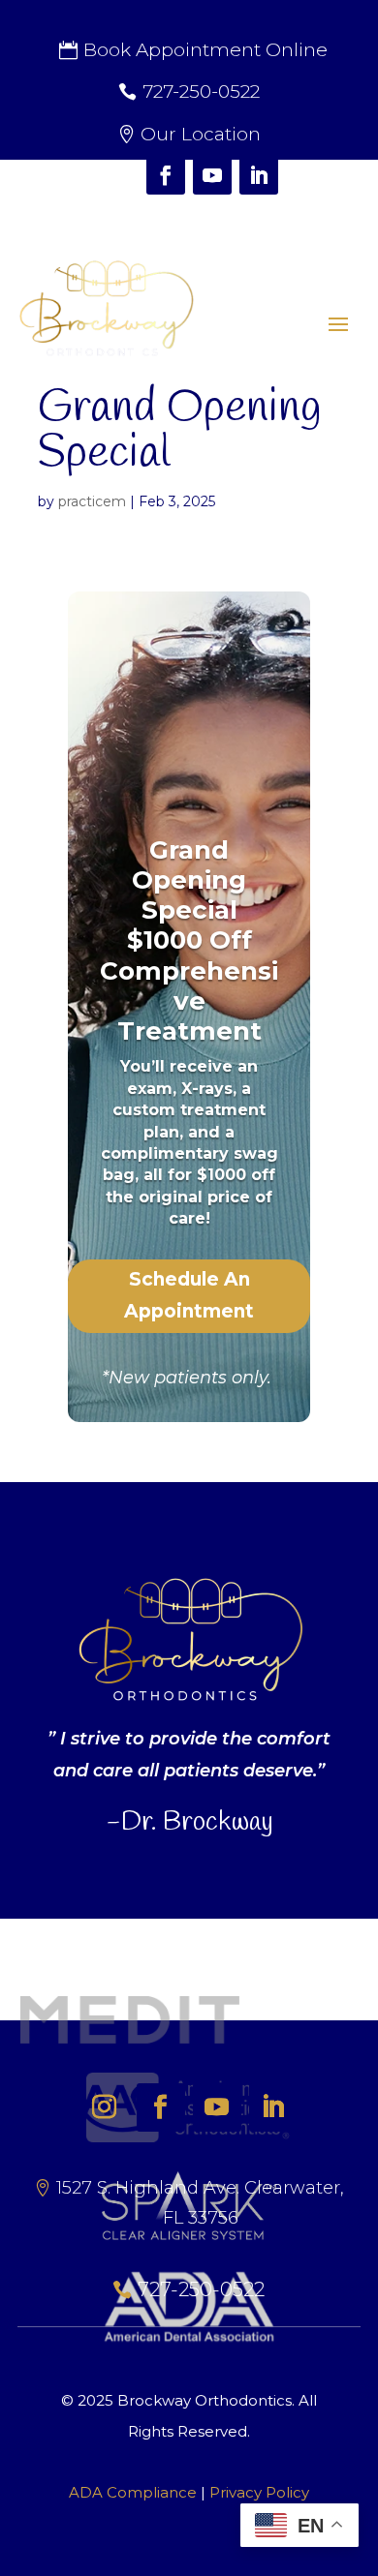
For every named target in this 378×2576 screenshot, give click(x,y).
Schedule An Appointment (189, 1295)
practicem (92, 501)
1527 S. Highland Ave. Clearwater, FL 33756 (200, 2203)
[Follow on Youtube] (212, 175)
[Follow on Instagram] (119, 175)
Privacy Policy (259, 2492)
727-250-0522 (201, 91)
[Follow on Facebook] (166, 175)
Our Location (201, 134)
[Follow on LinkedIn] (259, 175)
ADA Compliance (133, 2492)
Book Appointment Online (205, 50)
